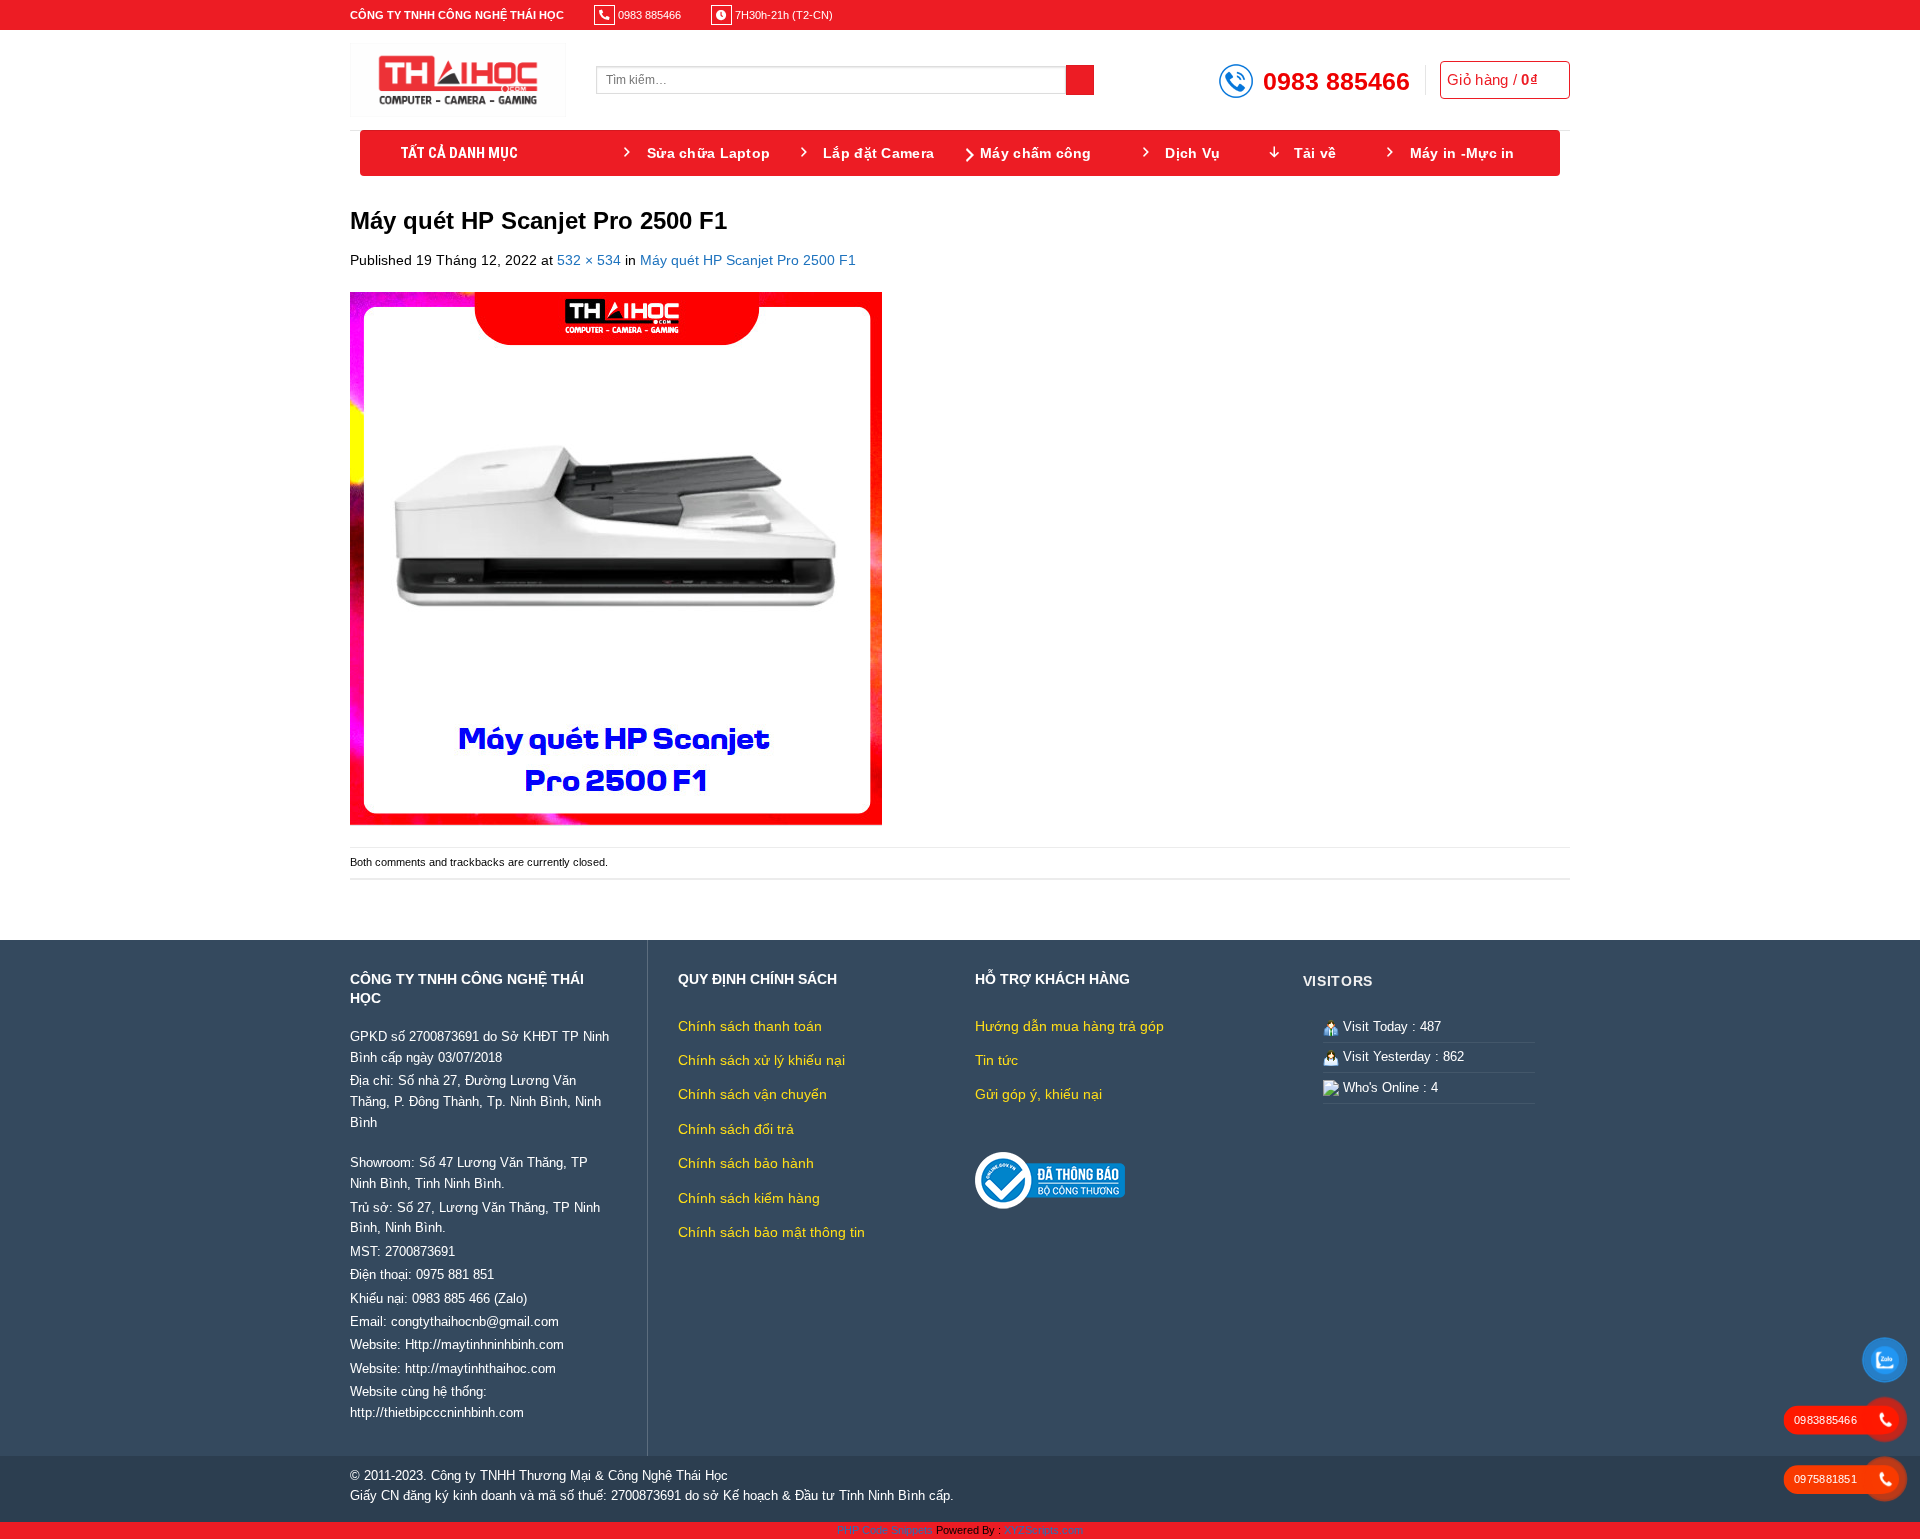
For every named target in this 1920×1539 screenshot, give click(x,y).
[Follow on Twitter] (1545, 15)
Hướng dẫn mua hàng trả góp (1069, 1026)
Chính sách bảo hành (746, 1163)
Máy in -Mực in (1462, 153)
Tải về (1315, 153)
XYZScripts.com (1043, 1530)
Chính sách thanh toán (750, 1026)
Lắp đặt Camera (878, 153)
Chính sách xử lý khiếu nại (761, 1060)
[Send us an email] (1561, 15)
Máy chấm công (1036, 153)
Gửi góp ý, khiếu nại (1038, 1094)
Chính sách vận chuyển (752, 1094)
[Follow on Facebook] (1511, 15)
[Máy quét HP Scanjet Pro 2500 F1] (616, 558)
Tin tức (996, 1060)
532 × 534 (589, 260)
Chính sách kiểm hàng (749, 1198)
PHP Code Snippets (885, 1530)
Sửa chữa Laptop (708, 153)
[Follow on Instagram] (1528, 15)
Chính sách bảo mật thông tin (771, 1232)
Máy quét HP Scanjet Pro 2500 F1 (748, 260)
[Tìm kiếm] (1080, 80)
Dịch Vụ (1192, 153)
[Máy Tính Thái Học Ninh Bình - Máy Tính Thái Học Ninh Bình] (458, 80)
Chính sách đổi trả (736, 1129)
